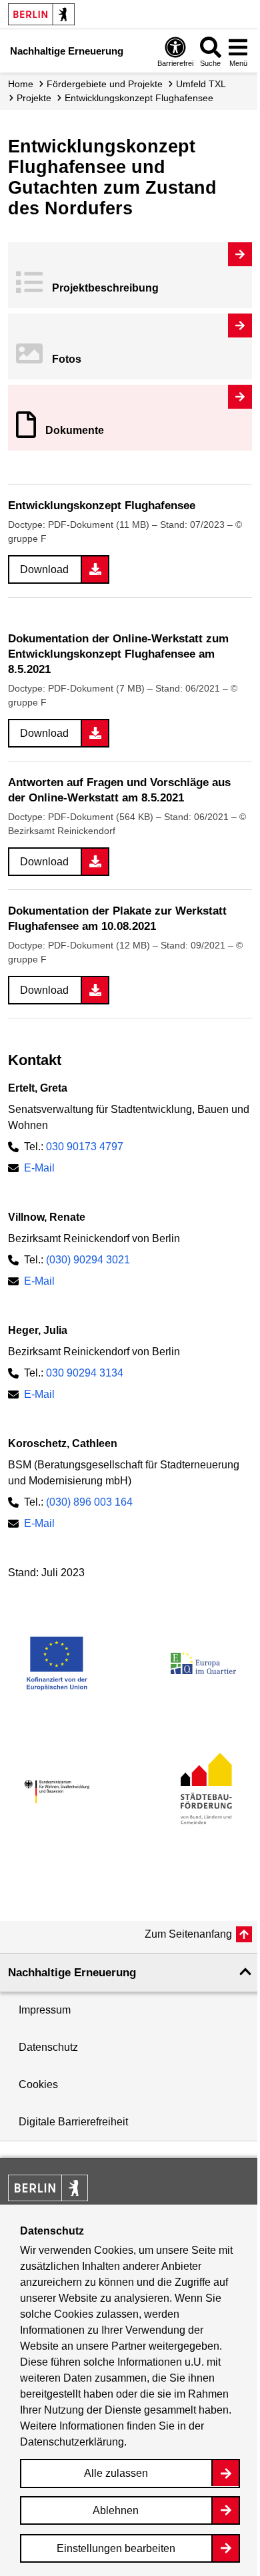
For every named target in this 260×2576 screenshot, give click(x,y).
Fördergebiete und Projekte (105, 84)
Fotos (67, 359)
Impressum (45, 2010)
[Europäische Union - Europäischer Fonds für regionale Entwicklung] (57, 1663)
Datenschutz (48, 2047)
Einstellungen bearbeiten (116, 2548)
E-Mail (39, 1168)
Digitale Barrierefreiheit (73, 2122)
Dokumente (75, 430)
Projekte (34, 98)
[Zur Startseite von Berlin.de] (48, 2198)
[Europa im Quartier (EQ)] (203, 1663)
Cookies (38, 2084)
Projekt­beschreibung (105, 288)
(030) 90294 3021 (88, 1260)
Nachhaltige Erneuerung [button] (72, 1973)
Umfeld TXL (201, 84)
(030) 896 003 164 (89, 1502)
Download (44, 569)
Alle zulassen (116, 2473)
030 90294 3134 (85, 1373)
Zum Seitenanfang (188, 1934)
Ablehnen (116, 2510)
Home (21, 84)
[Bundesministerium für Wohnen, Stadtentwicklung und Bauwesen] (57, 1792)
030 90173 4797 (85, 1147)
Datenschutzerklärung (72, 2442)
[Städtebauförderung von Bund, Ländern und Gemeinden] (203, 1792)
